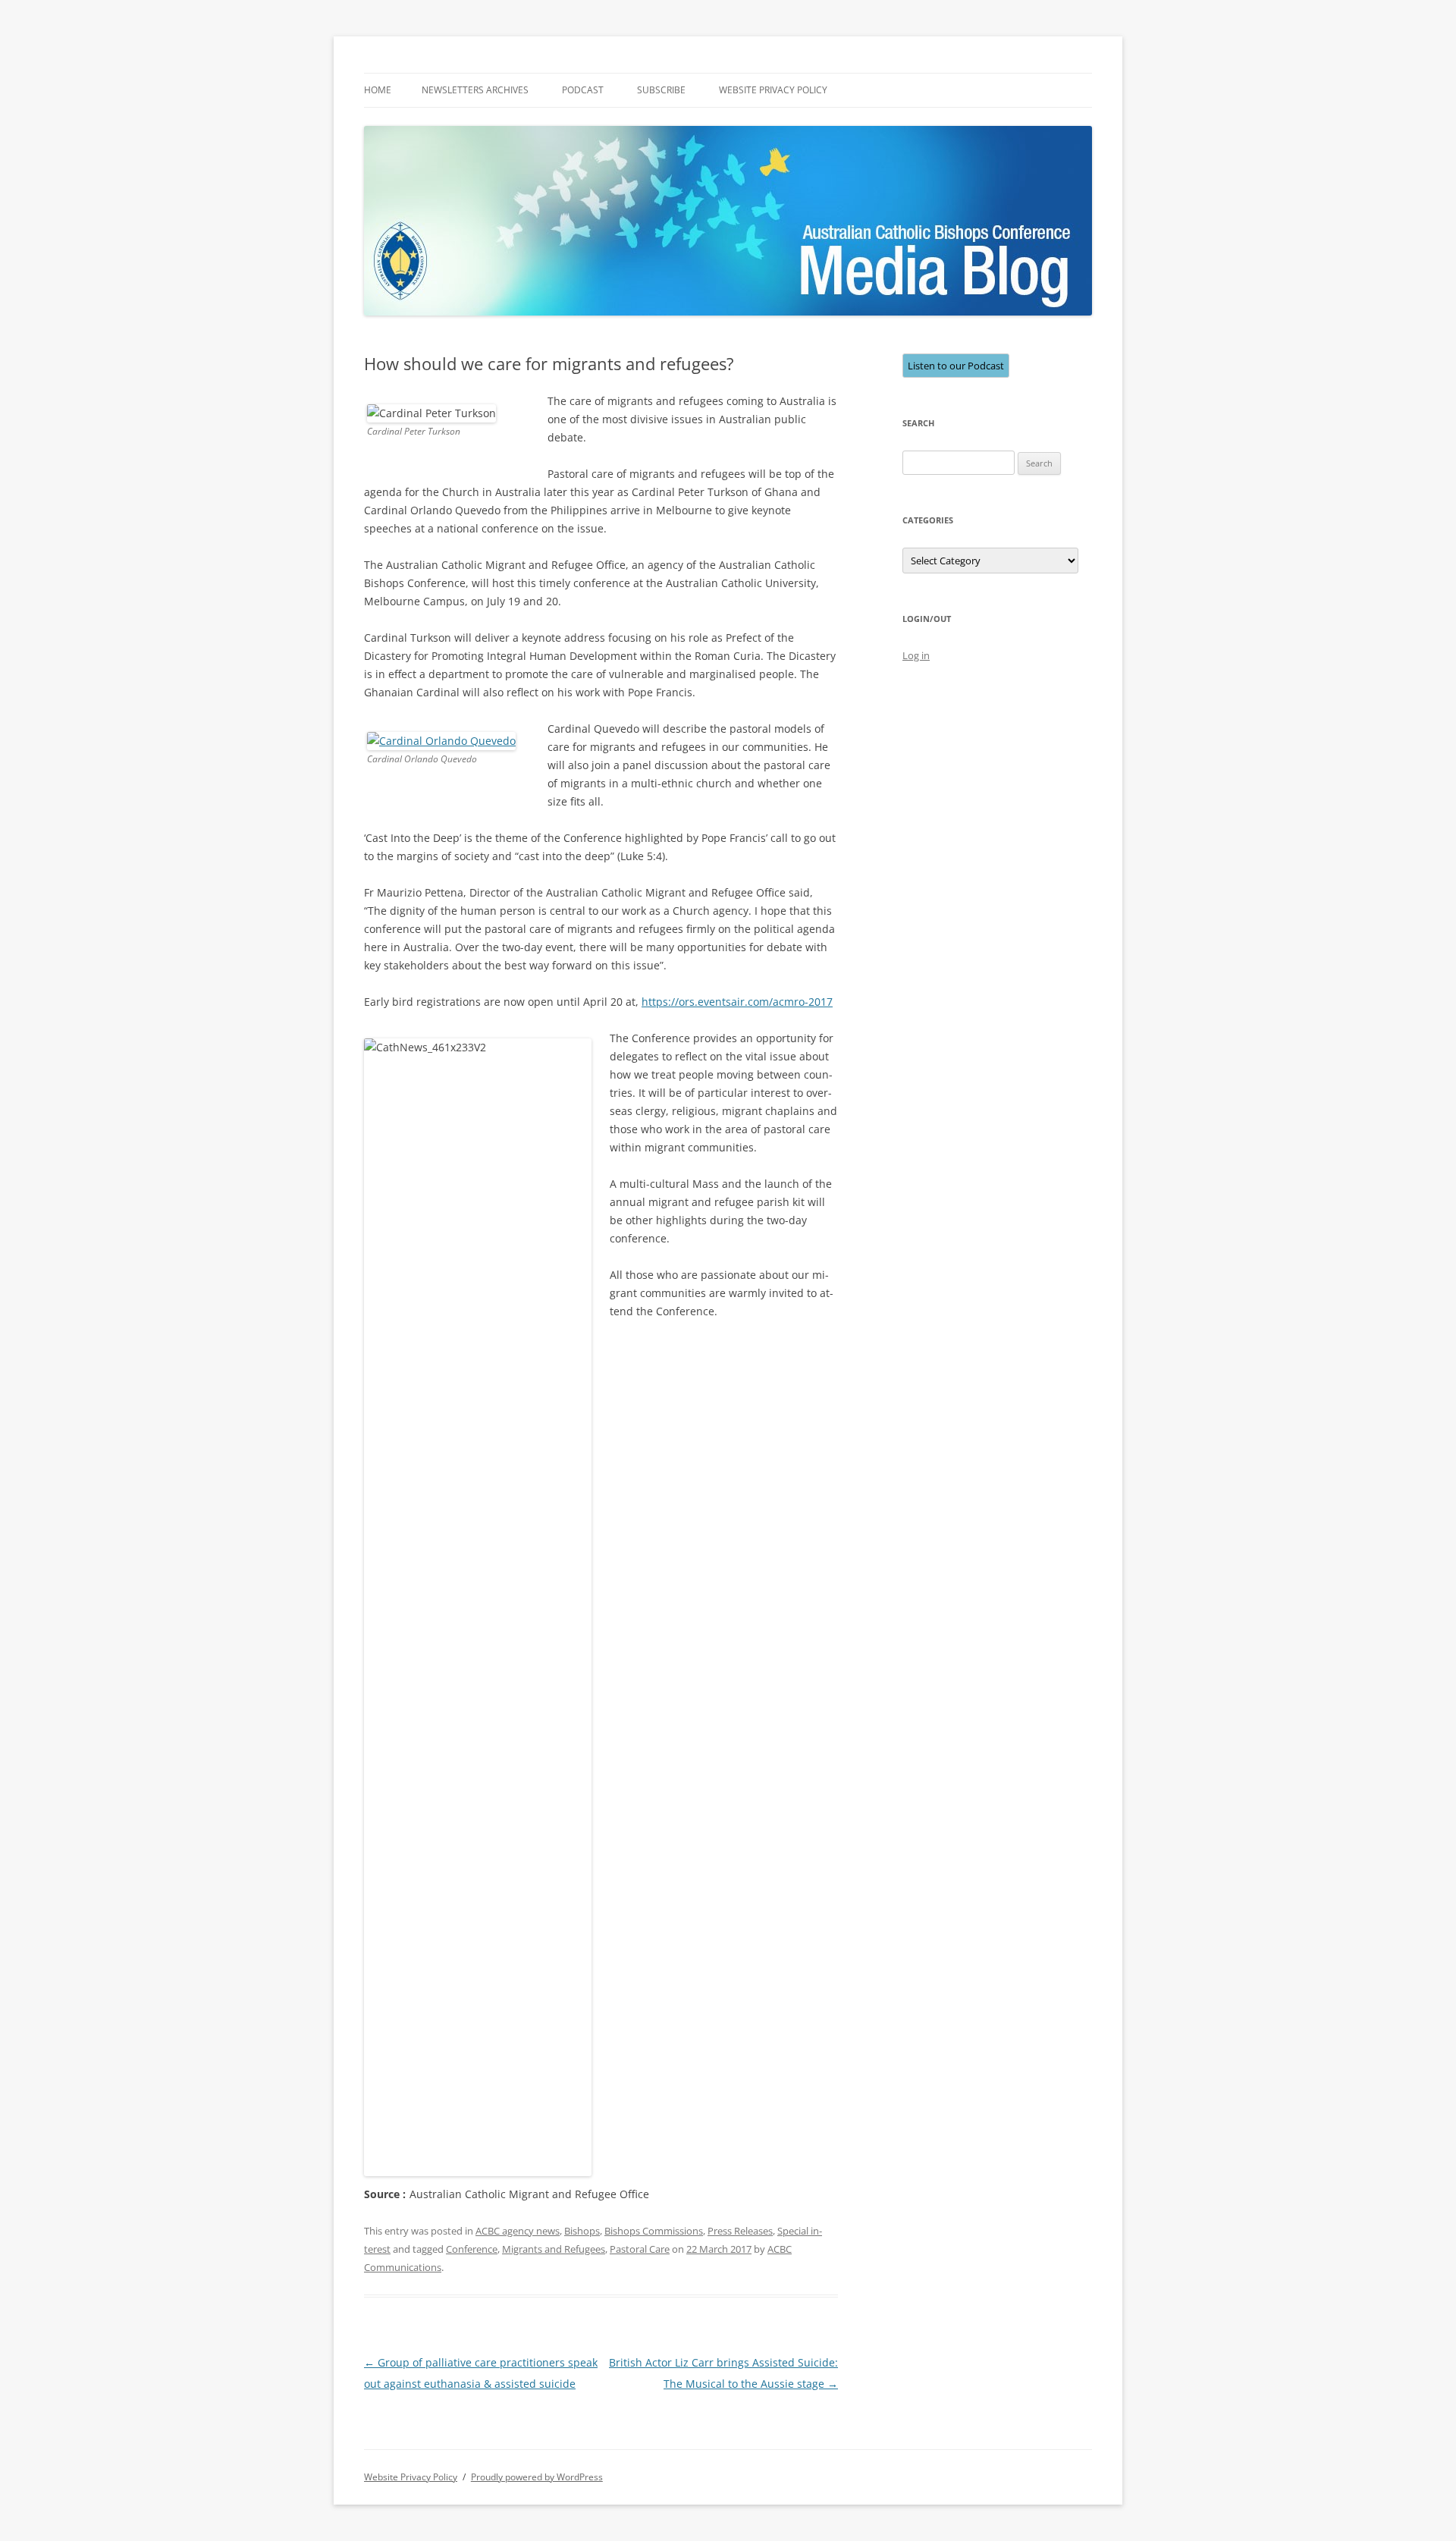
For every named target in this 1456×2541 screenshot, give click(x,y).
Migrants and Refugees (554, 2249)
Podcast (583, 90)
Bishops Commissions (654, 2231)
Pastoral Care (640, 2249)
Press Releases (740, 2231)
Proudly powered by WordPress (537, 2477)
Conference (472, 2249)
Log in (916, 655)
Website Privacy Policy (773, 90)
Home (378, 90)
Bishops (582, 2231)
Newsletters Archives (475, 90)
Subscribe (661, 90)
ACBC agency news (518, 2231)
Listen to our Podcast (956, 366)
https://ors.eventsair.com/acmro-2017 (737, 1002)
